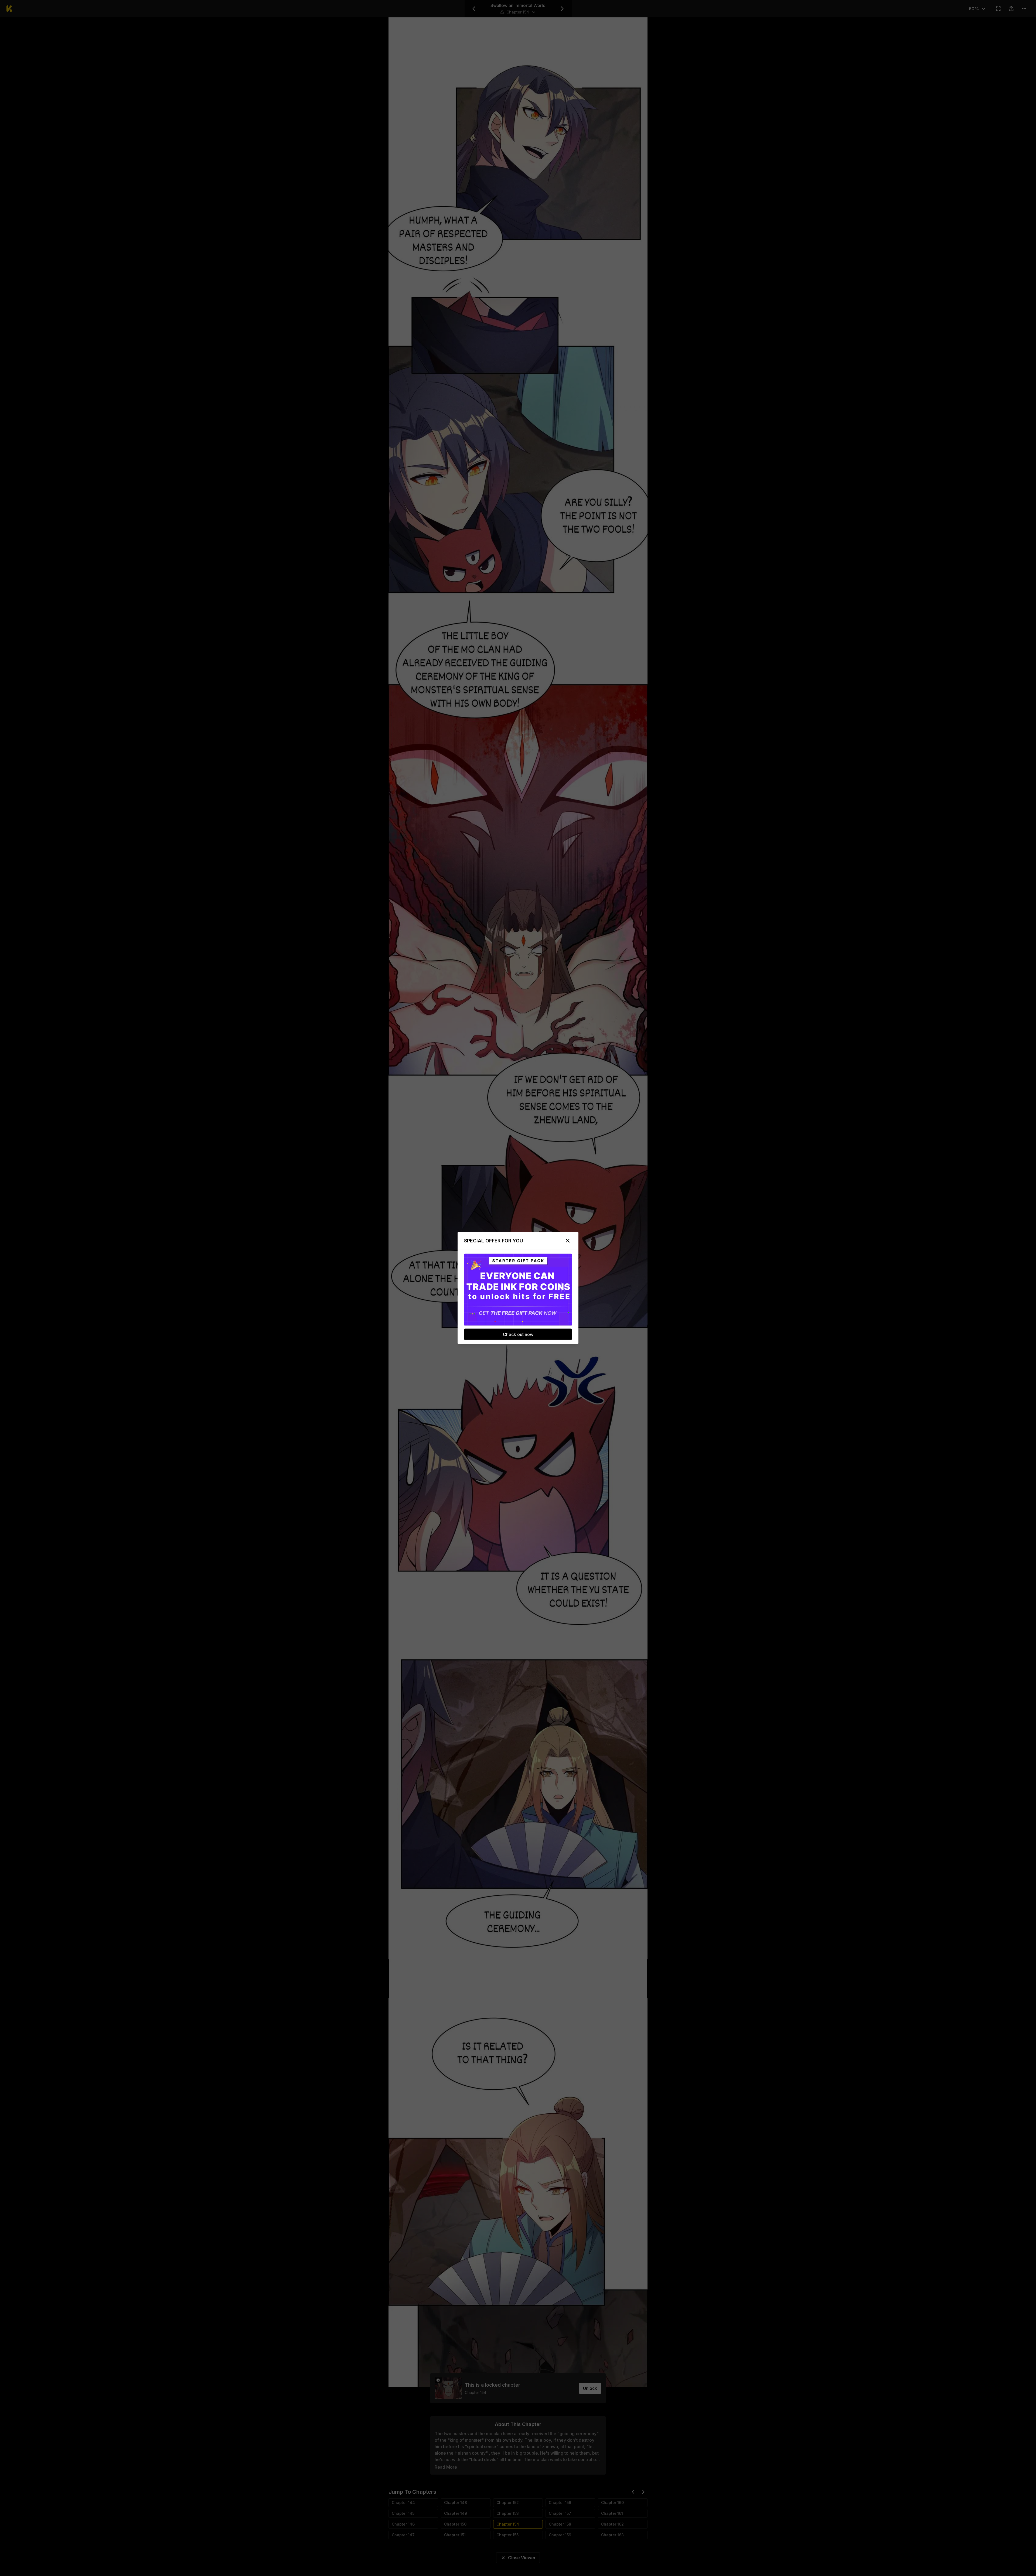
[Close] (568, 1241)
